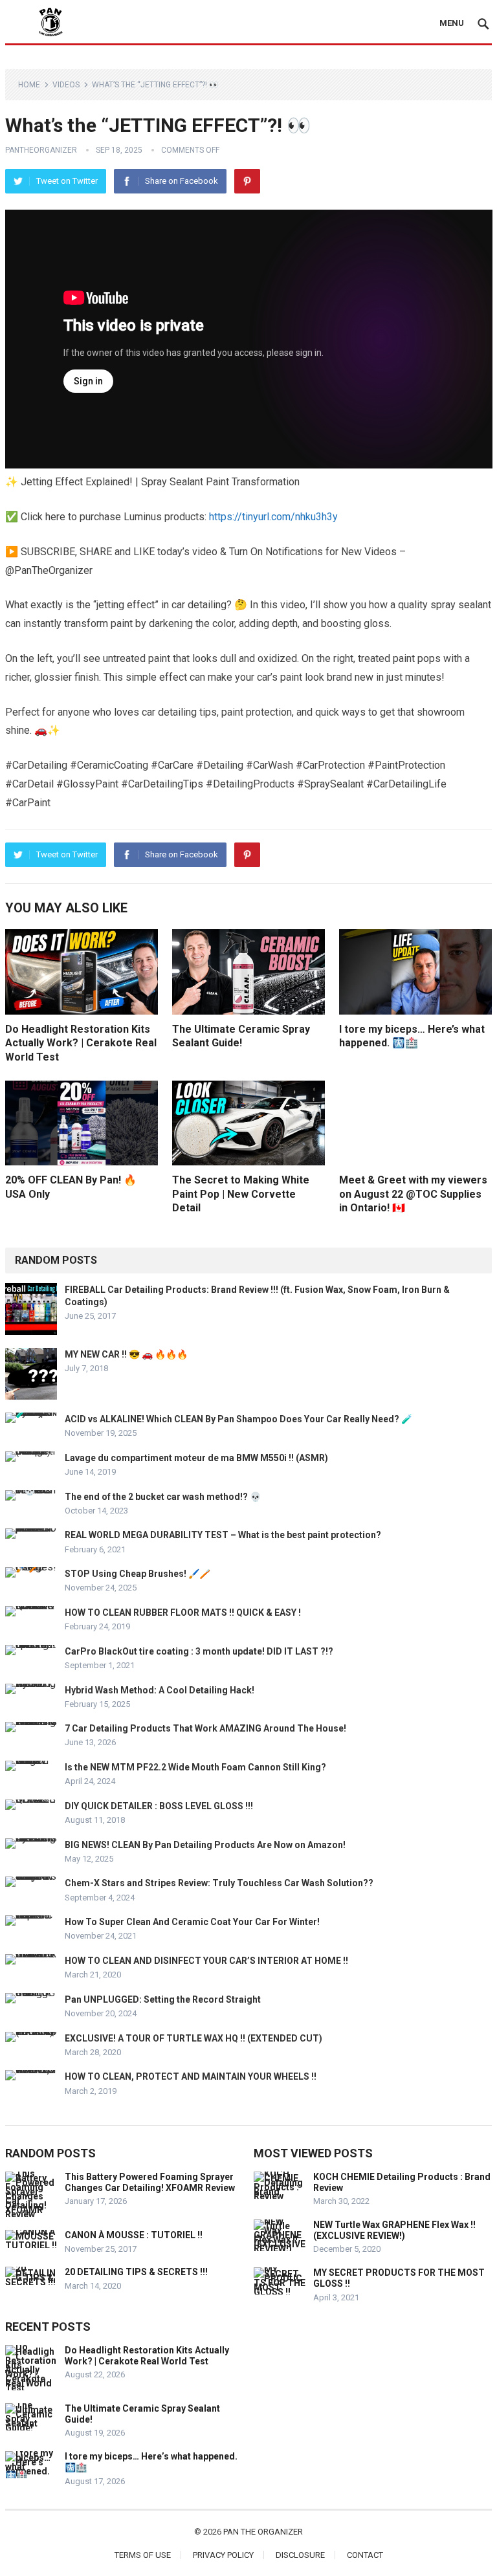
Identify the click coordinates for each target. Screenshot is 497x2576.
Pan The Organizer (263, 2532)
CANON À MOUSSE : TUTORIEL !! (134, 2235)
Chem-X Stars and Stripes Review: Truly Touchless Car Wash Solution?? (219, 1883)
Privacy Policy (223, 2555)
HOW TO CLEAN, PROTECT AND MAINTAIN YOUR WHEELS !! (191, 2076)
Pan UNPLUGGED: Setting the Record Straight (163, 1999)
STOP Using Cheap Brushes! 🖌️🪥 (138, 1574)
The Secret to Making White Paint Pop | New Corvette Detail (241, 1194)
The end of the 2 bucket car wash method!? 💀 (163, 1497)
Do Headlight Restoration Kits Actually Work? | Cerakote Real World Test (81, 1043)
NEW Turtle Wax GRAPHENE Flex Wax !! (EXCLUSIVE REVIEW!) (394, 2230)
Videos (66, 85)
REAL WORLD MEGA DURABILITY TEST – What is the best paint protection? (223, 1535)
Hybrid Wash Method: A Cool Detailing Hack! (160, 1690)
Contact (365, 2555)
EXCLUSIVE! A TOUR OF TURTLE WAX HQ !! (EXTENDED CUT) (193, 2038)
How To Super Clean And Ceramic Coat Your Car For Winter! (192, 1922)
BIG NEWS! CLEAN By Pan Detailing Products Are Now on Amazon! (205, 1845)
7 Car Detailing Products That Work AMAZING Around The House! (205, 1728)
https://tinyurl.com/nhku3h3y (273, 517)
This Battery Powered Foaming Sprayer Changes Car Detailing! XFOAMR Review (150, 2182)
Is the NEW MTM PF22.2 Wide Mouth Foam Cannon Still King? (195, 1767)
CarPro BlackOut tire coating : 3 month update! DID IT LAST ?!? (199, 1651)
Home (29, 85)
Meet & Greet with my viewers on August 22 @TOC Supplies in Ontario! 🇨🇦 (413, 1194)
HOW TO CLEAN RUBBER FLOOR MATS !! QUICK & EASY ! (183, 1613)
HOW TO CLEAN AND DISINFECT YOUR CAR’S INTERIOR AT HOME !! (206, 1961)
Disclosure (300, 2555)
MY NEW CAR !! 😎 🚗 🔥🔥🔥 (126, 1354)
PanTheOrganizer (41, 150)
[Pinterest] (247, 181)
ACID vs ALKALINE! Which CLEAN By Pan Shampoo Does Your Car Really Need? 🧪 (238, 1419)
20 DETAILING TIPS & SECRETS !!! (136, 2272)
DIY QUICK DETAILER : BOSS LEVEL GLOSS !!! (159, 1806)
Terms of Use (143, 2555)
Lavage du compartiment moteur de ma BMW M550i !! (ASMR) (196, 1458)
